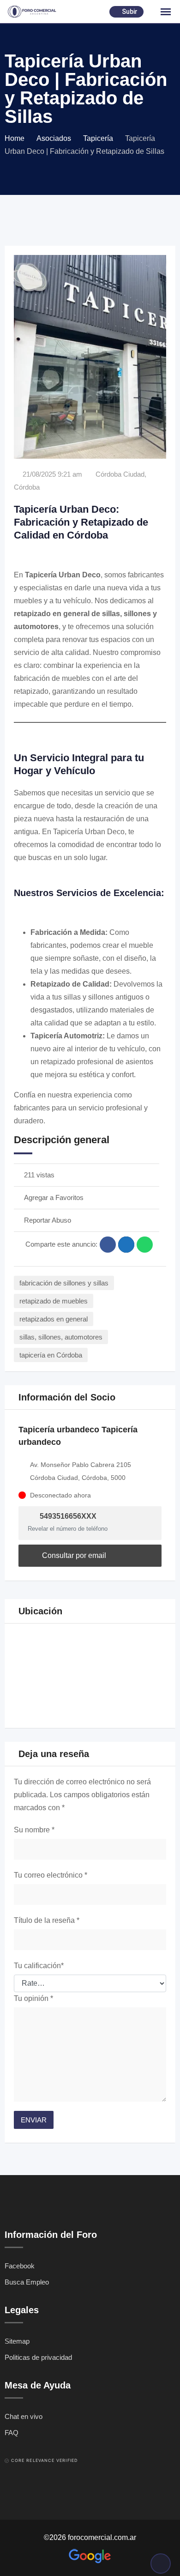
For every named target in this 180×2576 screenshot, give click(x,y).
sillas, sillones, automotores (61, 1337)
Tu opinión (33, 1998)
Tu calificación (39, 1966)
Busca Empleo (27, 2282)
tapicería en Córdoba (51, 1355)
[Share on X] (126, 1245)
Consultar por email (73, 1555)
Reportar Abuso (48, 1220)
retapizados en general (54, 1319)
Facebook (20, 2266)
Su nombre (34, 1830)
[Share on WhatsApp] (145, 1245)
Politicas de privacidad (38, 2357)
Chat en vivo (24, 2416)
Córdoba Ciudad (120, 474)
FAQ (12, 2433)
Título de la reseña (47, 1920)
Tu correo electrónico (51, 1875)
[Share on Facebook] (108, 1245)
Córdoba (27, 487)
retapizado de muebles (54, 1301)
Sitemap (17, 2341)
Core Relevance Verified (44, 2460)
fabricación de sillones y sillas (64, 1283)
